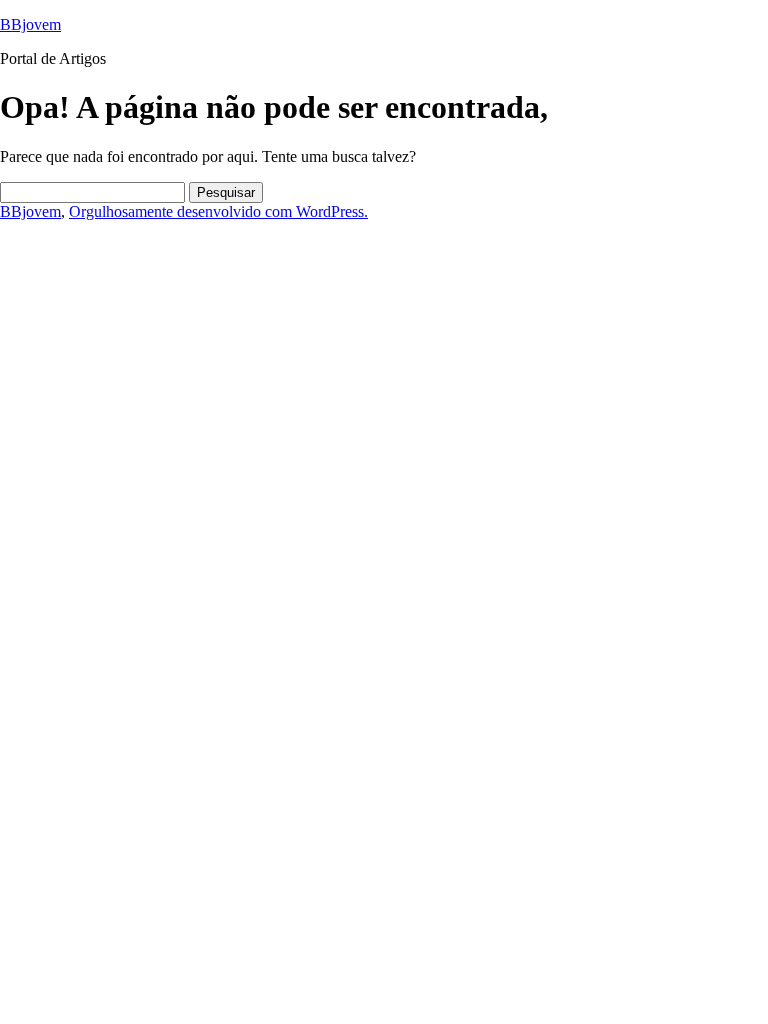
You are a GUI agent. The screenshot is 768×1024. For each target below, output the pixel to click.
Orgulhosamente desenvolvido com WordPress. (218, 211)
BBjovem (30, 24)
